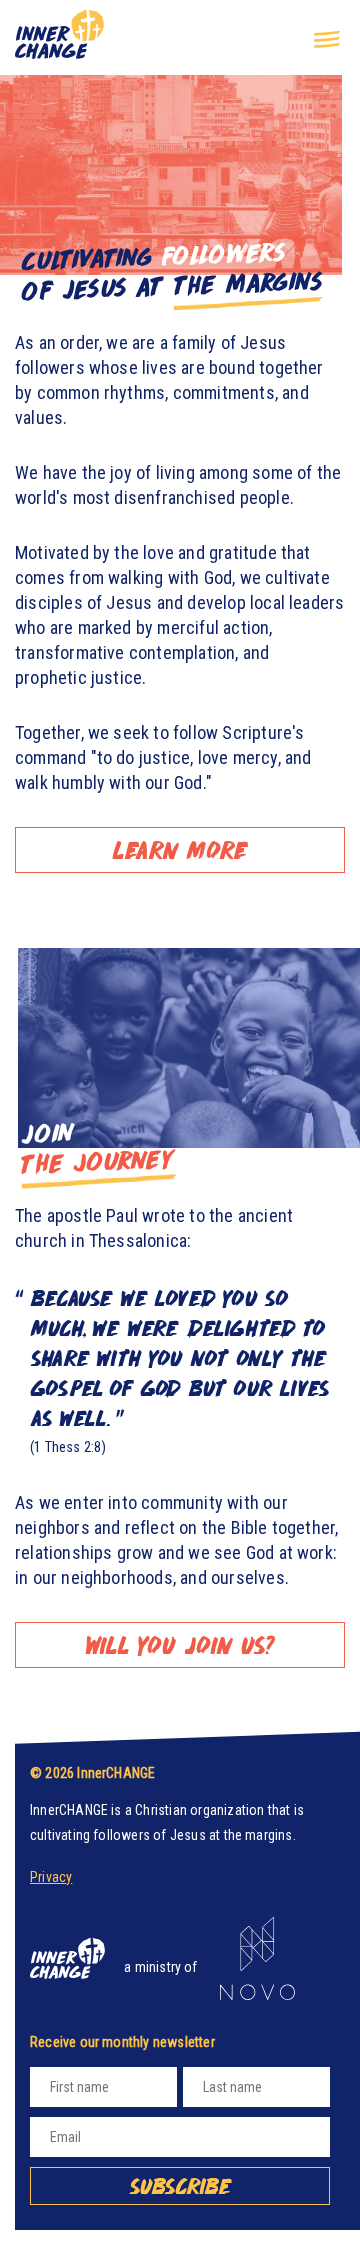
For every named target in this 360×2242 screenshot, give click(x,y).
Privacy (51, 1877)
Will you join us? (180, 1644)
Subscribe (180, 2186)
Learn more (180, 849)
